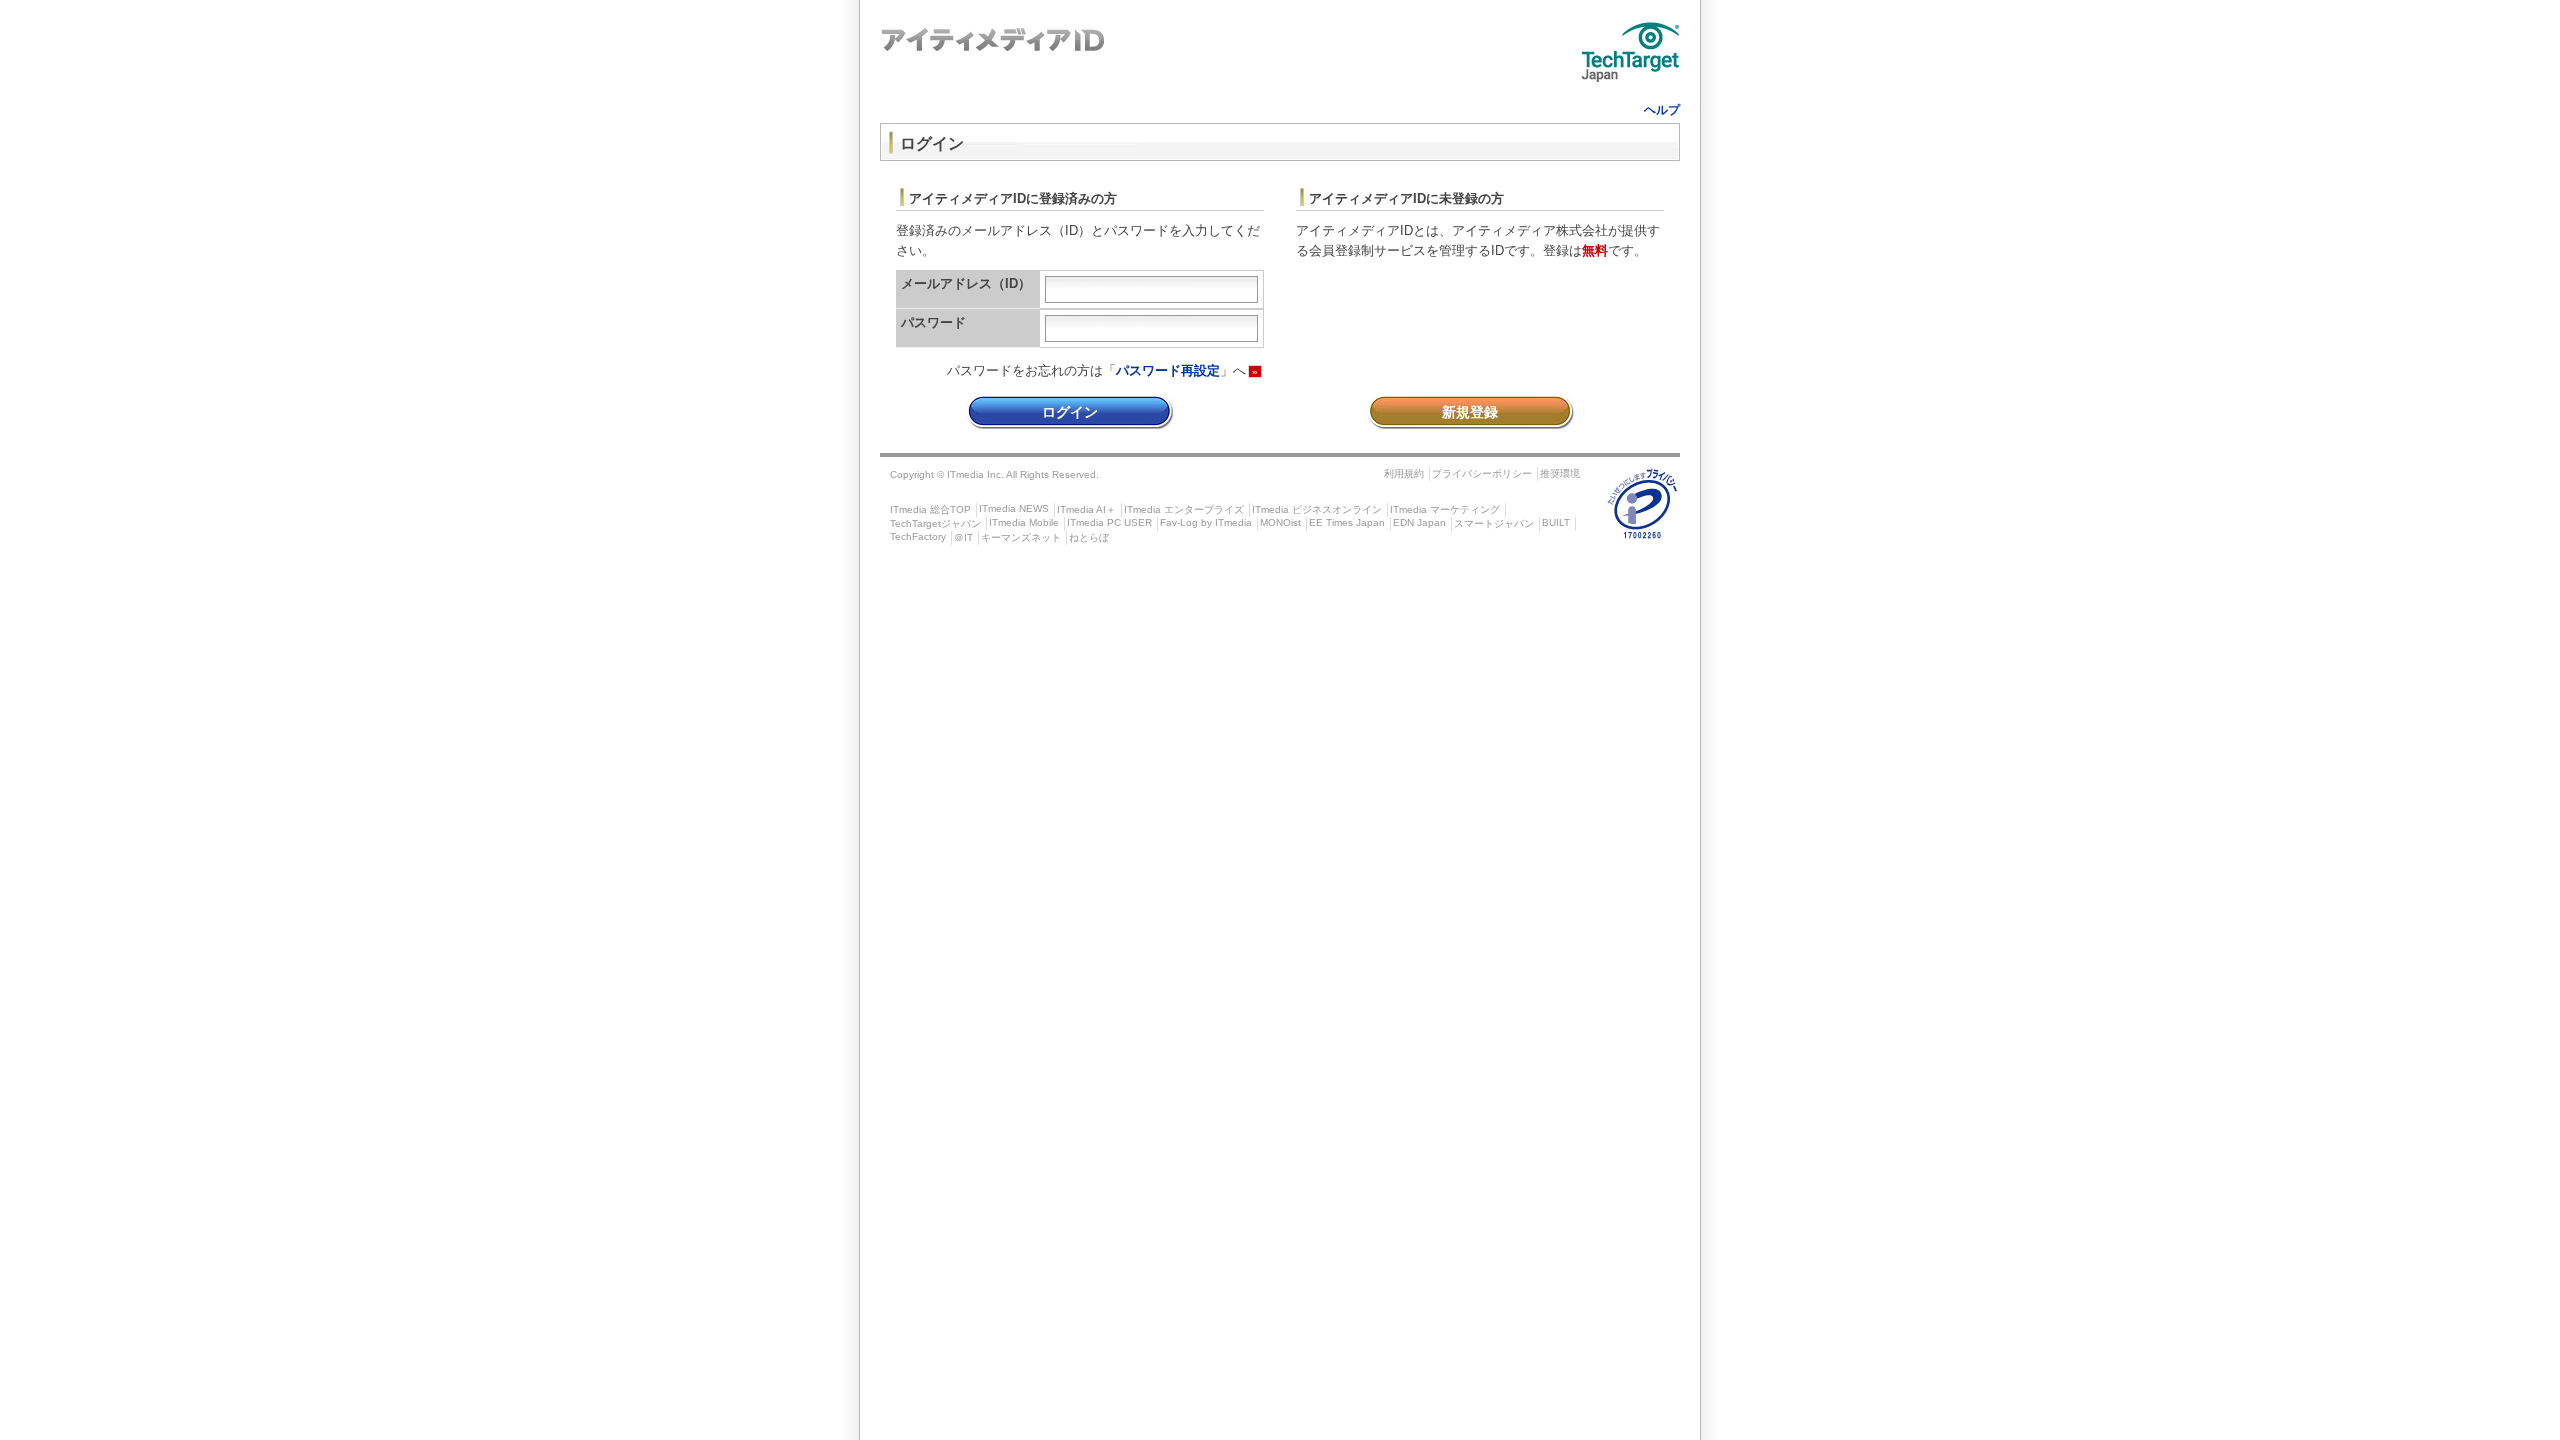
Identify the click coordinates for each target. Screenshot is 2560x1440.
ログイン (1070, 412)
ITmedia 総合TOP (930, 509)
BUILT (1556, 522)
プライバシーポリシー (1482, 473)
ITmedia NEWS (1014, 508)
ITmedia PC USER (1109, 522)
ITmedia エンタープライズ (1184, 509)
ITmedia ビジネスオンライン (1317, 509)
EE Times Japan (1347, 522)
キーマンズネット (1021, 537)
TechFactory (918, 536)
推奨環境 (1560, 473)
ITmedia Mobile (1024, 522)
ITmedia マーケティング (1445, 509)
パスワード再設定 (1168, 370)
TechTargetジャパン (935, 523)
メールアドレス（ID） (966, 283)
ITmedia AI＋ (1086, 509)
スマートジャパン (1494, 523)
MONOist (1280, 522)
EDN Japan (1419, 522)
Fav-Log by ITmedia (1206, 522)
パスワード (933, 322)
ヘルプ (1662, 110)
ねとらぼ (1089, 537)
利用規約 (1404, 473)
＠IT (963, 537)
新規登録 (1470, 412)
